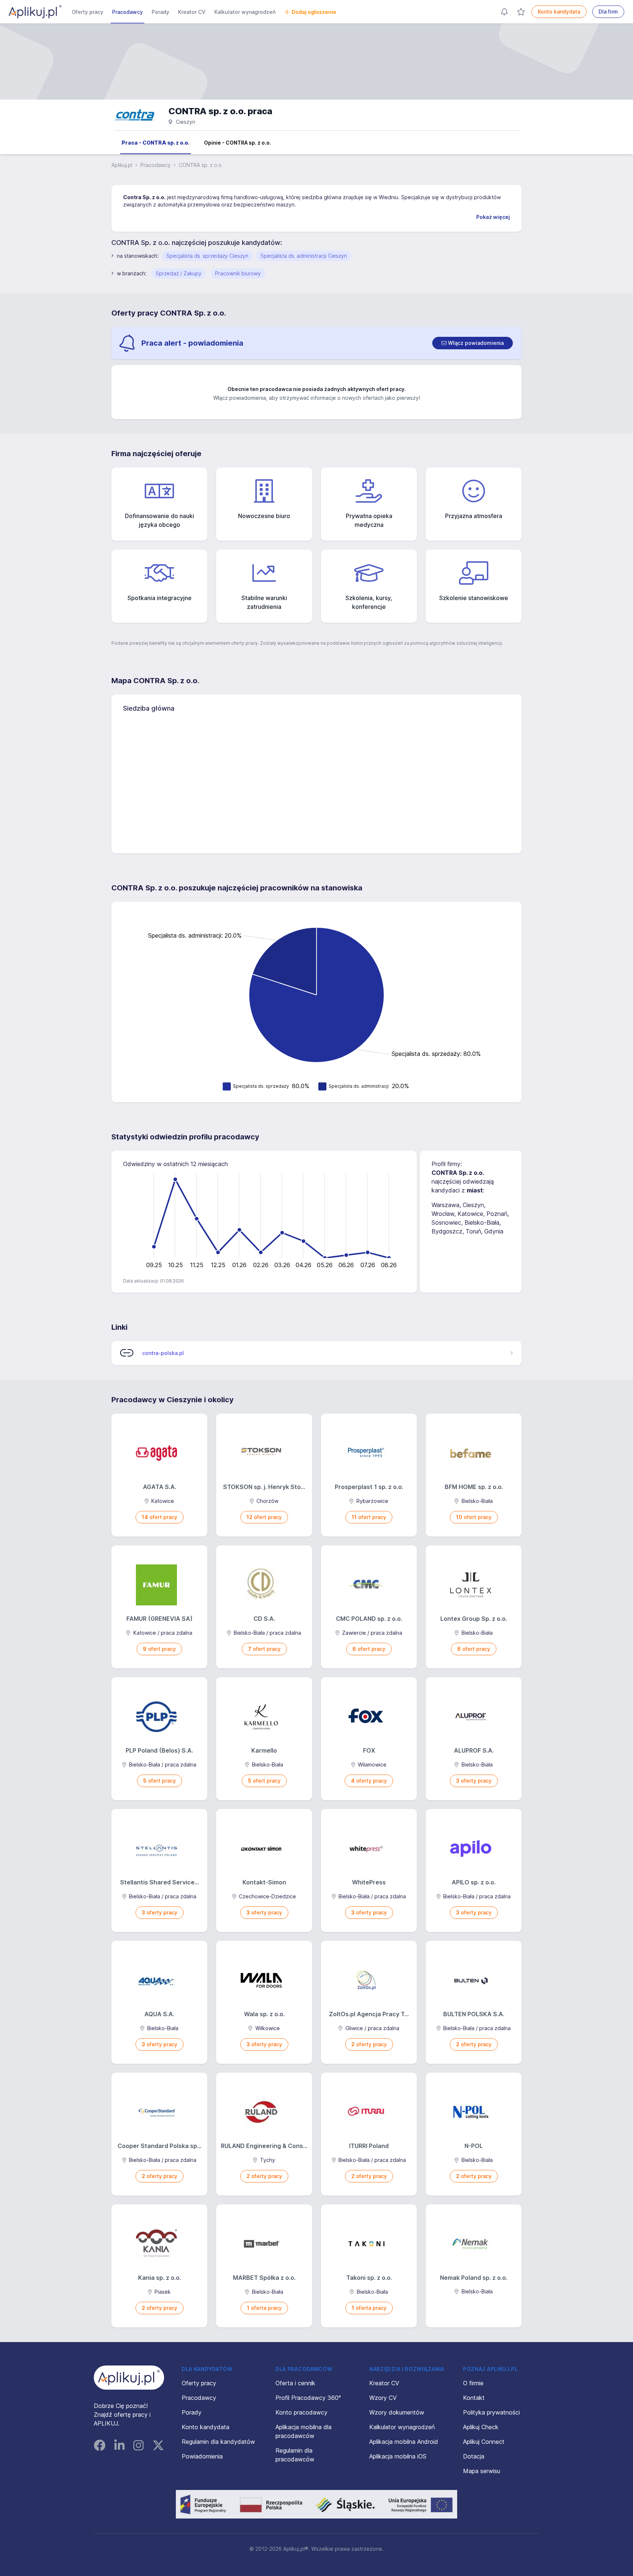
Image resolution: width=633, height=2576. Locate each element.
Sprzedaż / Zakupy (179, 273)
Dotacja (474, 2456)
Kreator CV (192, 12)
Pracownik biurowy (238, 273)
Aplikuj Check (481, 2427)
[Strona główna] (35, 12)
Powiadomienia (202, 2456)
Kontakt (474, 2398)
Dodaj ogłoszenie (314, 12)
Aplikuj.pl (122, 165)
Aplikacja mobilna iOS (398, 2456)
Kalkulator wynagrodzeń (245, 12)
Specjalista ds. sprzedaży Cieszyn (207, 256)
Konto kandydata (559, 12)
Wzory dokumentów (397, 2412)
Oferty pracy (88, 12)
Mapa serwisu (482, 2471)
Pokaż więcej (493, 217)
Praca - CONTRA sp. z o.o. (156, 143)
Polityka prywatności (491, 2412)
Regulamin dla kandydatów (218, 2442)
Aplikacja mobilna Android (404, 2442)
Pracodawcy (127, 12)
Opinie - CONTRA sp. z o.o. (238, 143)
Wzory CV (383, 2398)
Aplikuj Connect (484, 2442)
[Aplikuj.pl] (129, 2378)
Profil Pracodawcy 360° (308, 2398)
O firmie (473, 2383)
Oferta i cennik (295, 2383)
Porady (160, 12)
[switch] (473, 343)
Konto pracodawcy (301, 2412)
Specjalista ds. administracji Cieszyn (304, 256)
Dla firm (608, 12)
